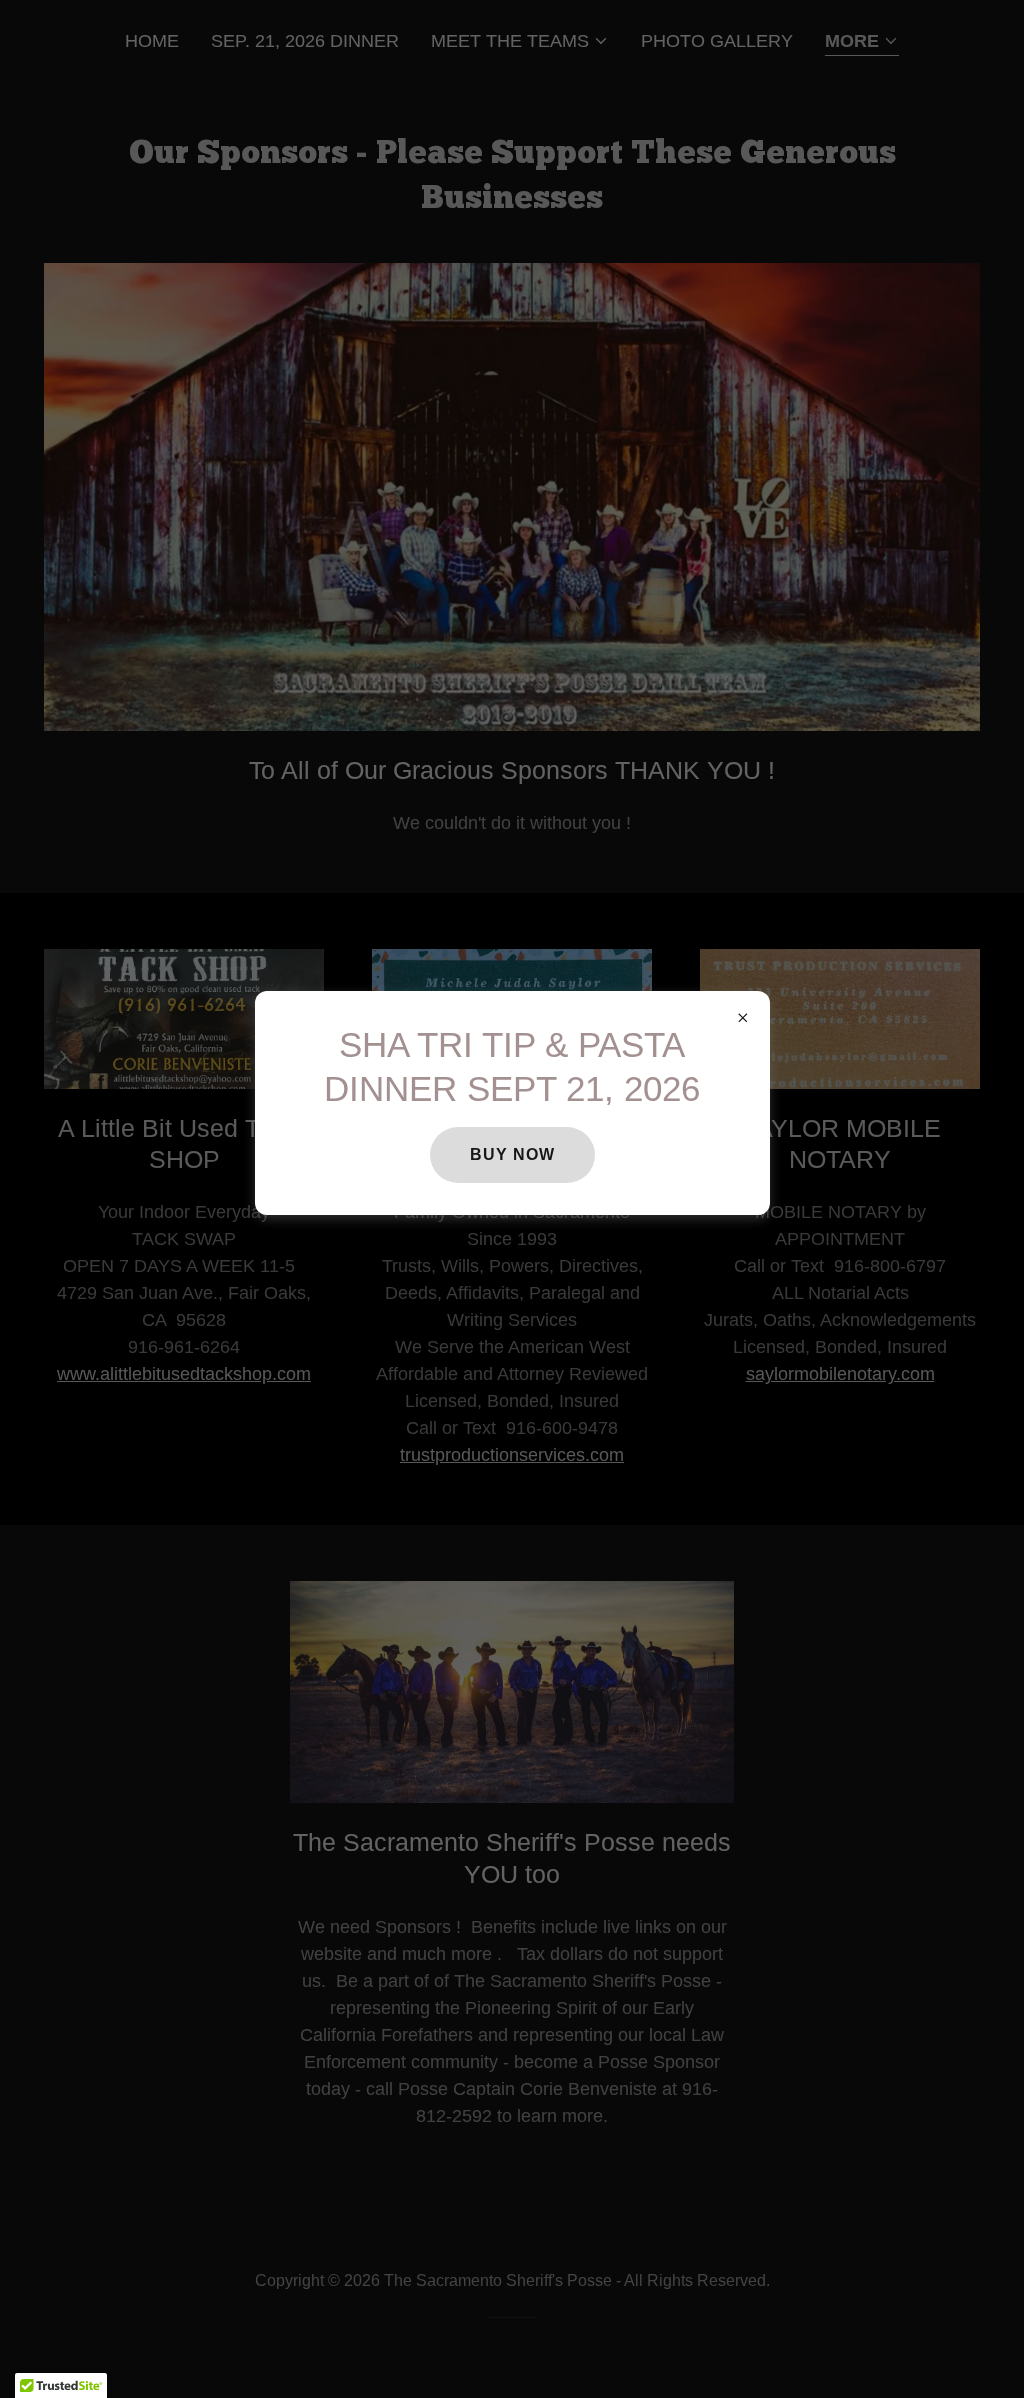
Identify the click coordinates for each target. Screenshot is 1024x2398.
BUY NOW (512, 1154)
